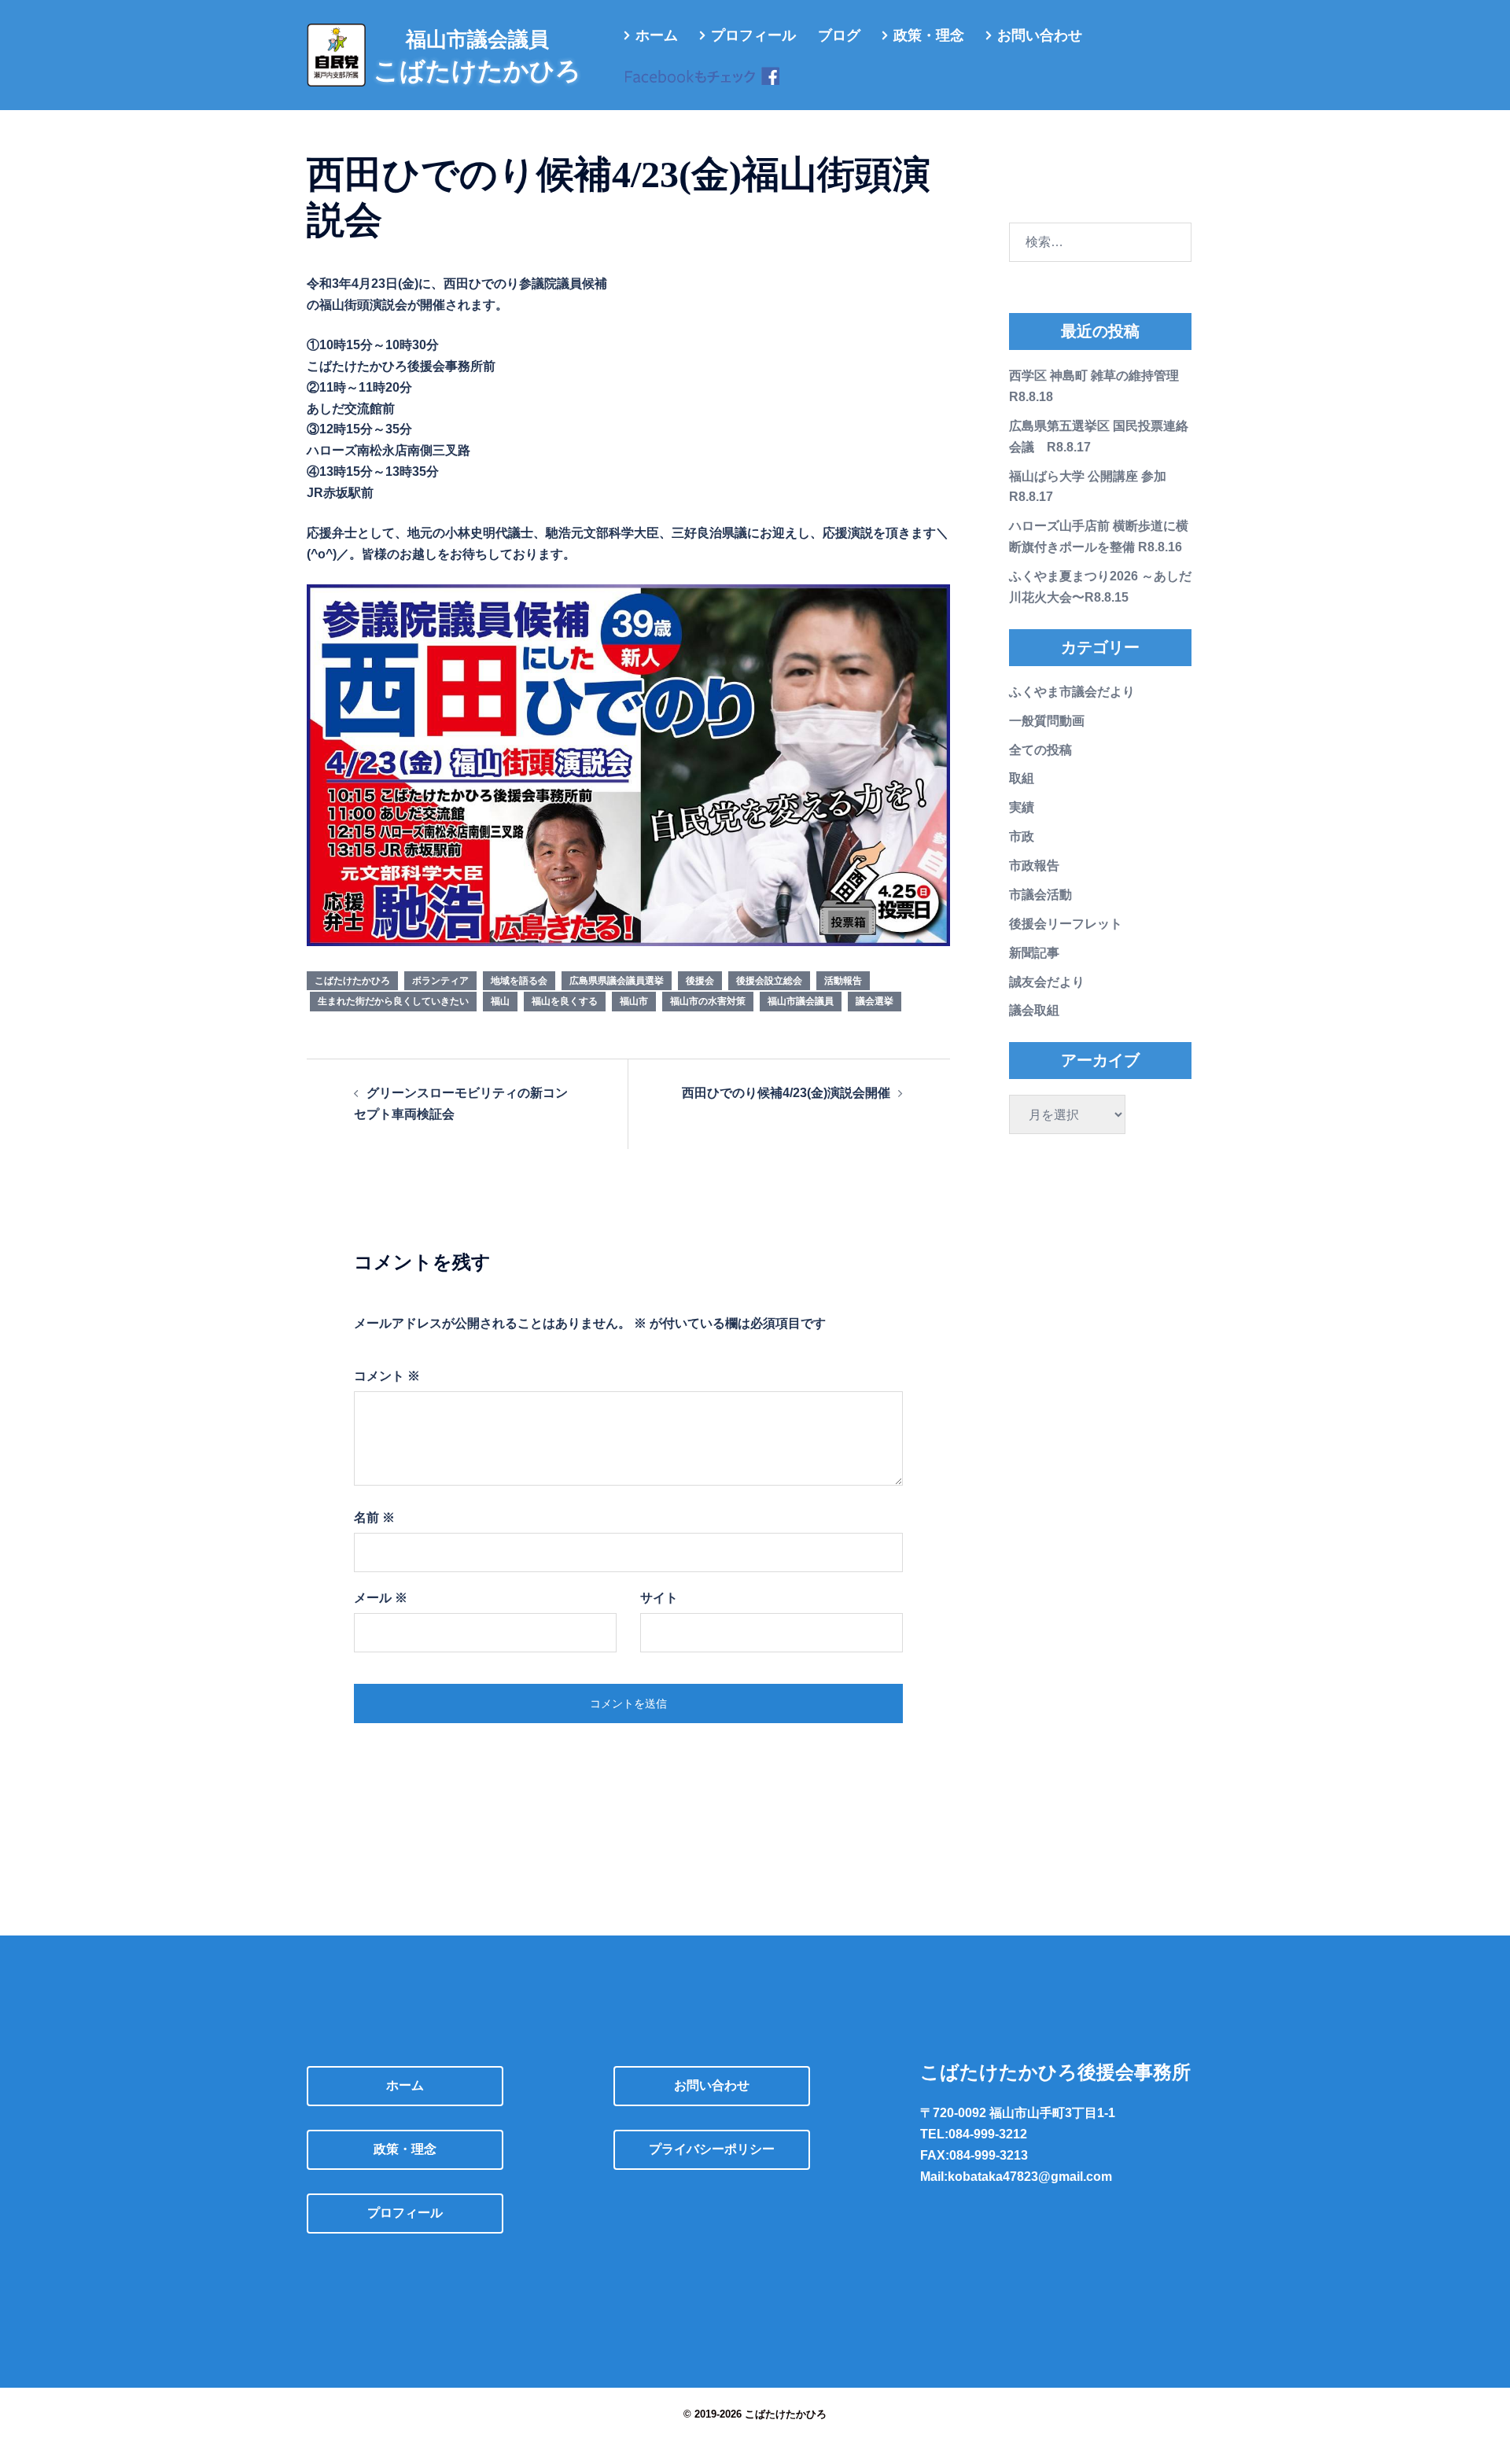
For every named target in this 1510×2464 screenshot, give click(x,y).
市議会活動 (1040, 895)
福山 (500, 1001)
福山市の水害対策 (708, 1001)
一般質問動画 (1047, 721)
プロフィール (753, 35)
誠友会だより (1047, 982)
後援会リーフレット (1066, 924)
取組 (1022, 778)
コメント (387, 1376)
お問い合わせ (1040, 35)
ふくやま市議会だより (1072, 692)
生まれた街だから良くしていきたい (393, 1001)
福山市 (634, 1001)
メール (381, 1598)
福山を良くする (565, 1001)
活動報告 (843, 981)
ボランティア (440, 981)
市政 (1022, 836)
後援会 (700, 981)
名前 (374, 1517)
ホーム (657, 35)
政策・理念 (929, 35)
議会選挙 (875, 1001)
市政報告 (1034, 866)
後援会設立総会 (769, 981)
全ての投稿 (1040, 750)
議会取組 (1034, 1010)
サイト (659, 1598)
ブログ (839, 35)
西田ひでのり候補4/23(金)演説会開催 (786, 1093)
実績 (1022, 807)
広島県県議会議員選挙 (617, 981)
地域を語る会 (519, 981)
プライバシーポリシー (712, 2149)
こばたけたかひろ (352, 981)
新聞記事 (1034, 953)
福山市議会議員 (801, 1001)
